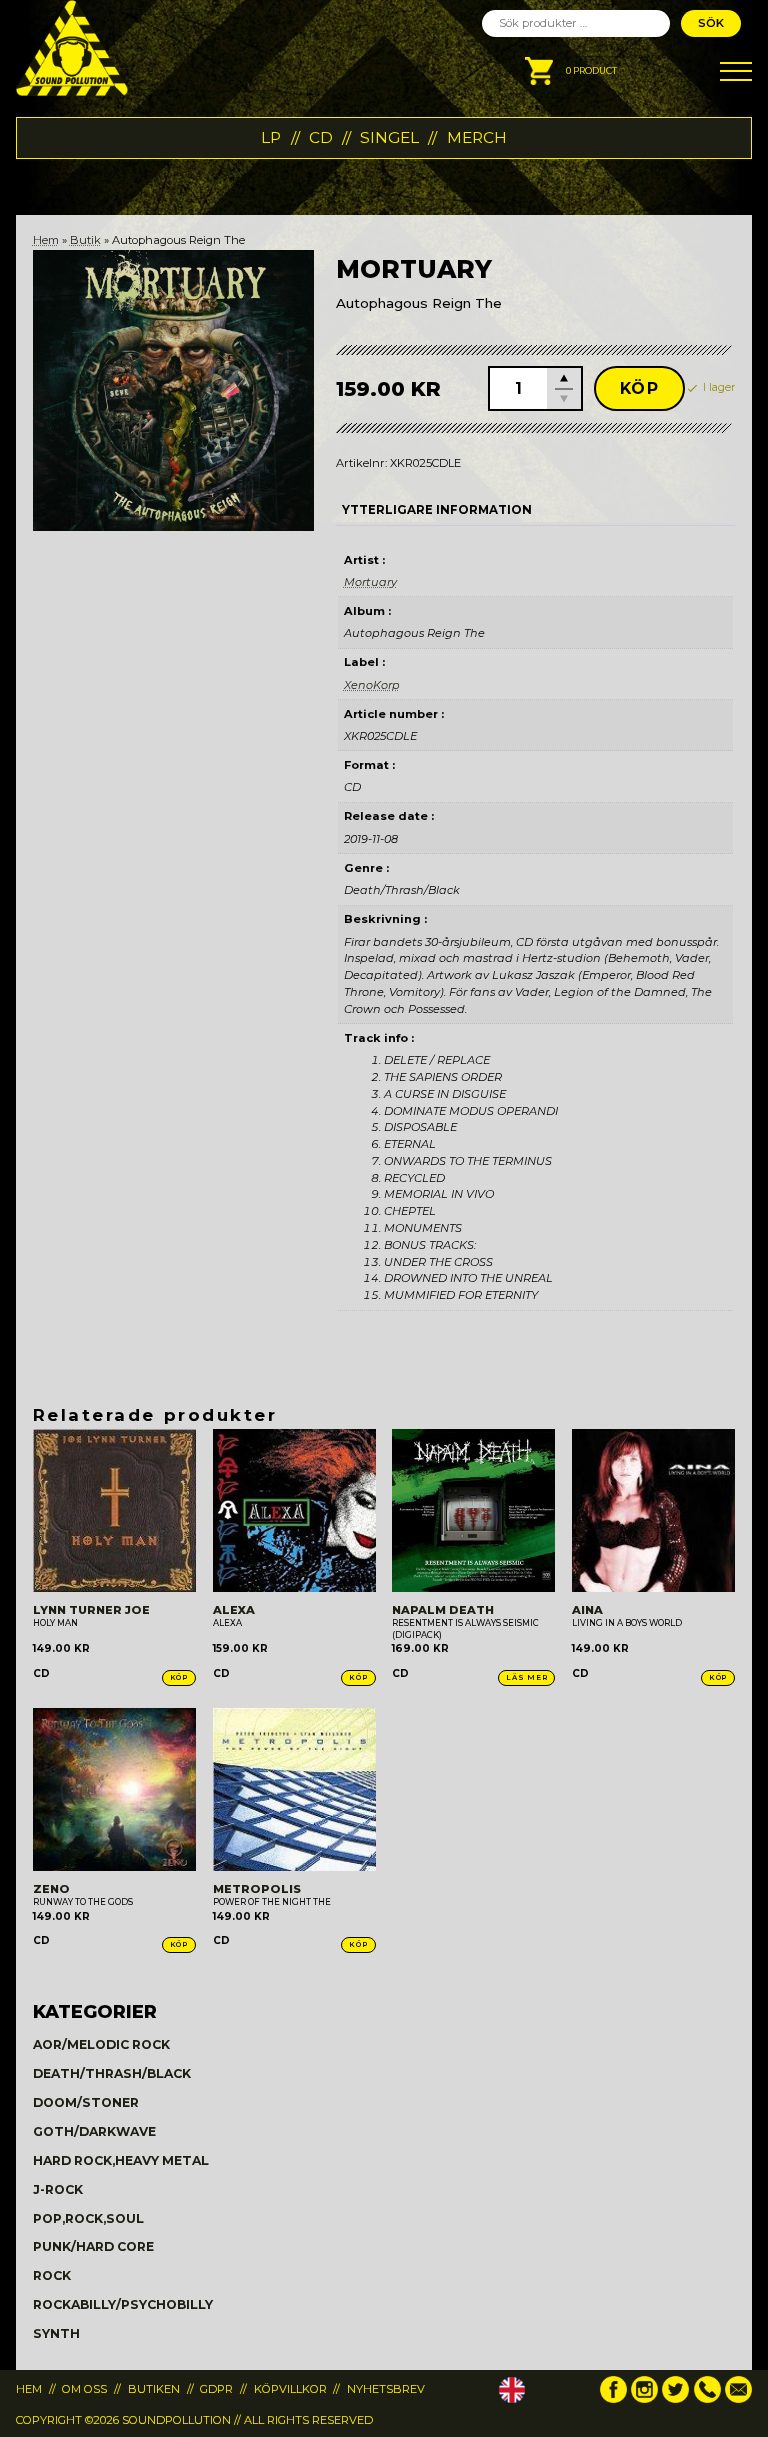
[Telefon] (707, 2399)
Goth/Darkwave (94, 2131)
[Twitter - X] (675, 2399)
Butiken (154, 2389)
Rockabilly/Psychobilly (123, 2304)
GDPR (216, 2389)
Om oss (84, 2389)
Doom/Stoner (86, 2102)
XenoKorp (372, 685)
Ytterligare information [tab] (437, 510)
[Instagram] (644, 2399)
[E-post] (738, 2399)
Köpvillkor (290, 2389)
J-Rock (58, 2189)
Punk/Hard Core (93, 2246)
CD (321, 137)
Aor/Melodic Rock (101, 2044)
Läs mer (526, 1677)
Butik (85, 240)
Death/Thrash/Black (112, 2073)
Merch (477, 137)
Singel (389, 137)
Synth (56, 2333)
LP (271, 137)
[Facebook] (613, 2399)
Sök (711, 23)
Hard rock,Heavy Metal (121, 2160)
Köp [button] (179, 1677)
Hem (46, 240)
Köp (640, 388)
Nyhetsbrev (386, 2389)
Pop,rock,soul (88, 2218)
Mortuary (370, 582)
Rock (52, 2275)
